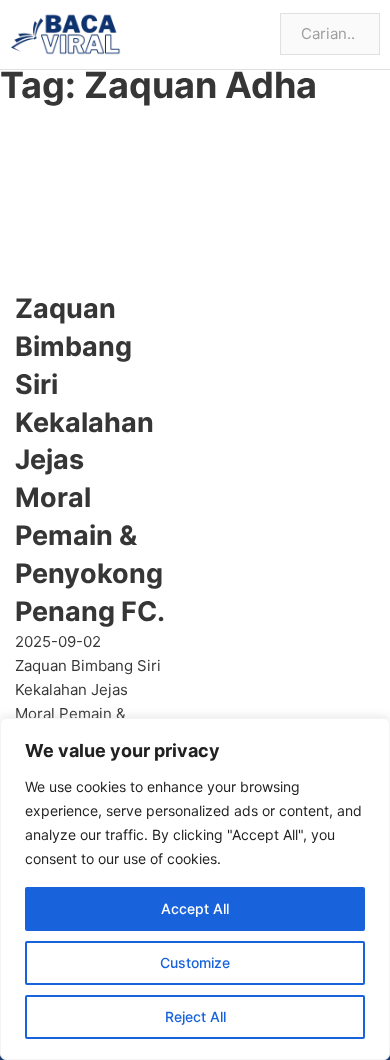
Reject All (195, 1016)
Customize (195, 962)
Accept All (195, 908)
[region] (195, 889)
